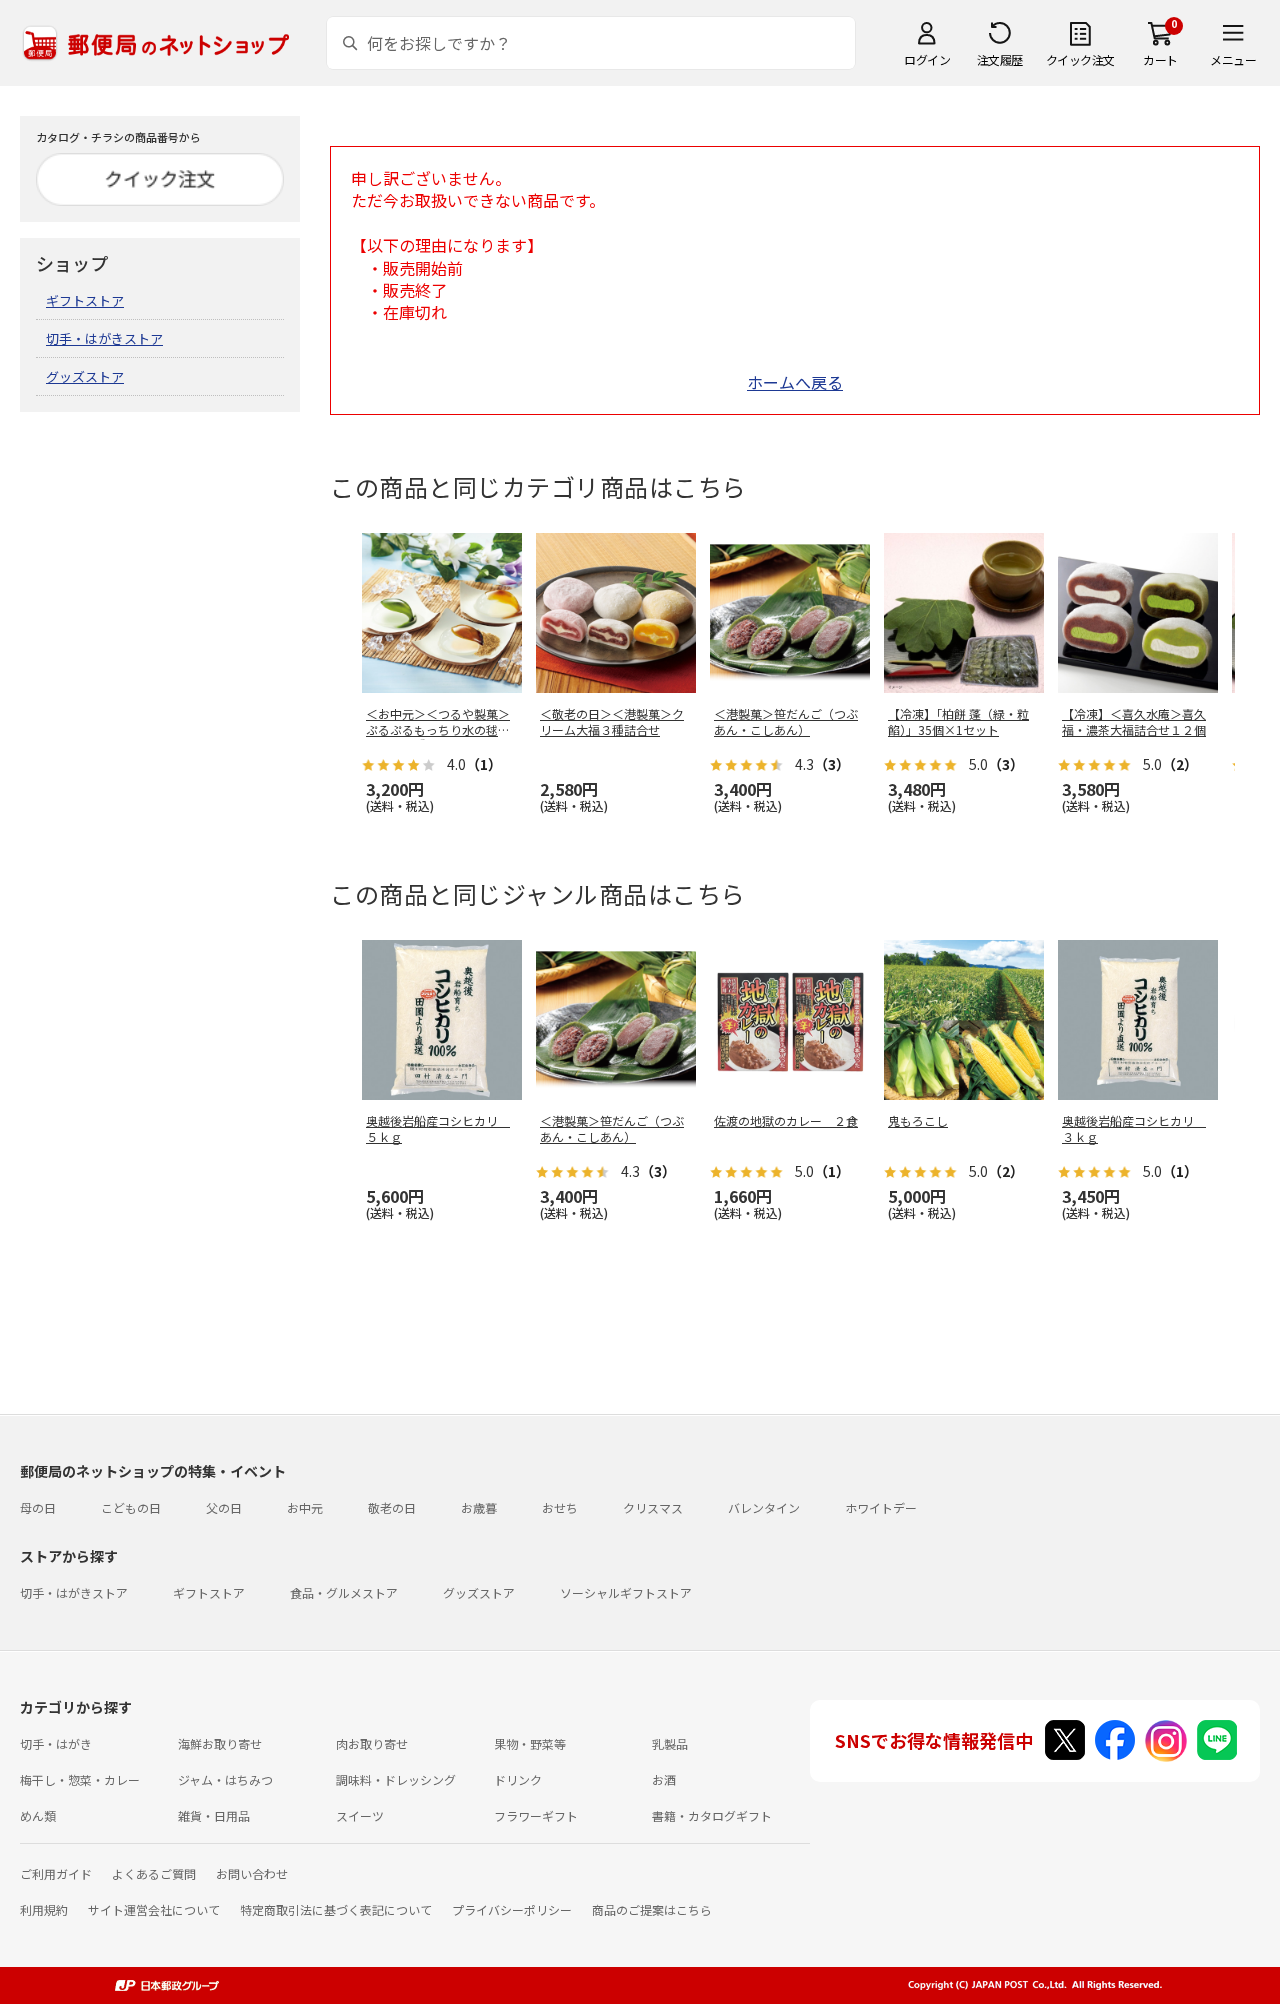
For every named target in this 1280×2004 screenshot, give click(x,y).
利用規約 (44, 1909)
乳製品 (670, 1743)
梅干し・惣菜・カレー (80, 1779)
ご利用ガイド (56, 1873)
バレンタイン (764, 1507)
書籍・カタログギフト (712, 1815)
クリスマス (653, 1507)
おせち (560, 1507)
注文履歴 (1000, 59)
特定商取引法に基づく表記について (336, 1909)
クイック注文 (1080, 59)
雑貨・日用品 (214, 1815)
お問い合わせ (252, 1873)
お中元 (305, 1507)
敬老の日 (392, 1507)
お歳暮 (479, 1507)
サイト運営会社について (154, 1909)
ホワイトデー (881, 1507)
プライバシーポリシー (512, 1909)
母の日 (38, 1507)
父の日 (224, 1507)
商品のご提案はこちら (652, 1909)
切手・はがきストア (104, 338)
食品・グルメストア (344, 1592)
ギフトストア (85, 300)
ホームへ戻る (795, 382)
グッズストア (85, 376)
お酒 (664, 1779)
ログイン (927, 59)
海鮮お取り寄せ (220, 1743)
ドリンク (518, 1779)
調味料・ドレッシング (396, 1779)
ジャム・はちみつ (225, 1779)
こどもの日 (131, 1507)
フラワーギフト (536, 1815)
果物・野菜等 (530, 1743)
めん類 (38, 1815)
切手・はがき (56, 1743)
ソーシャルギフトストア (626, 1592)
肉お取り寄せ (372, 1743)
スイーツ (360, 1815)
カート (1160, 59)
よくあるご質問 (154, 1873)
